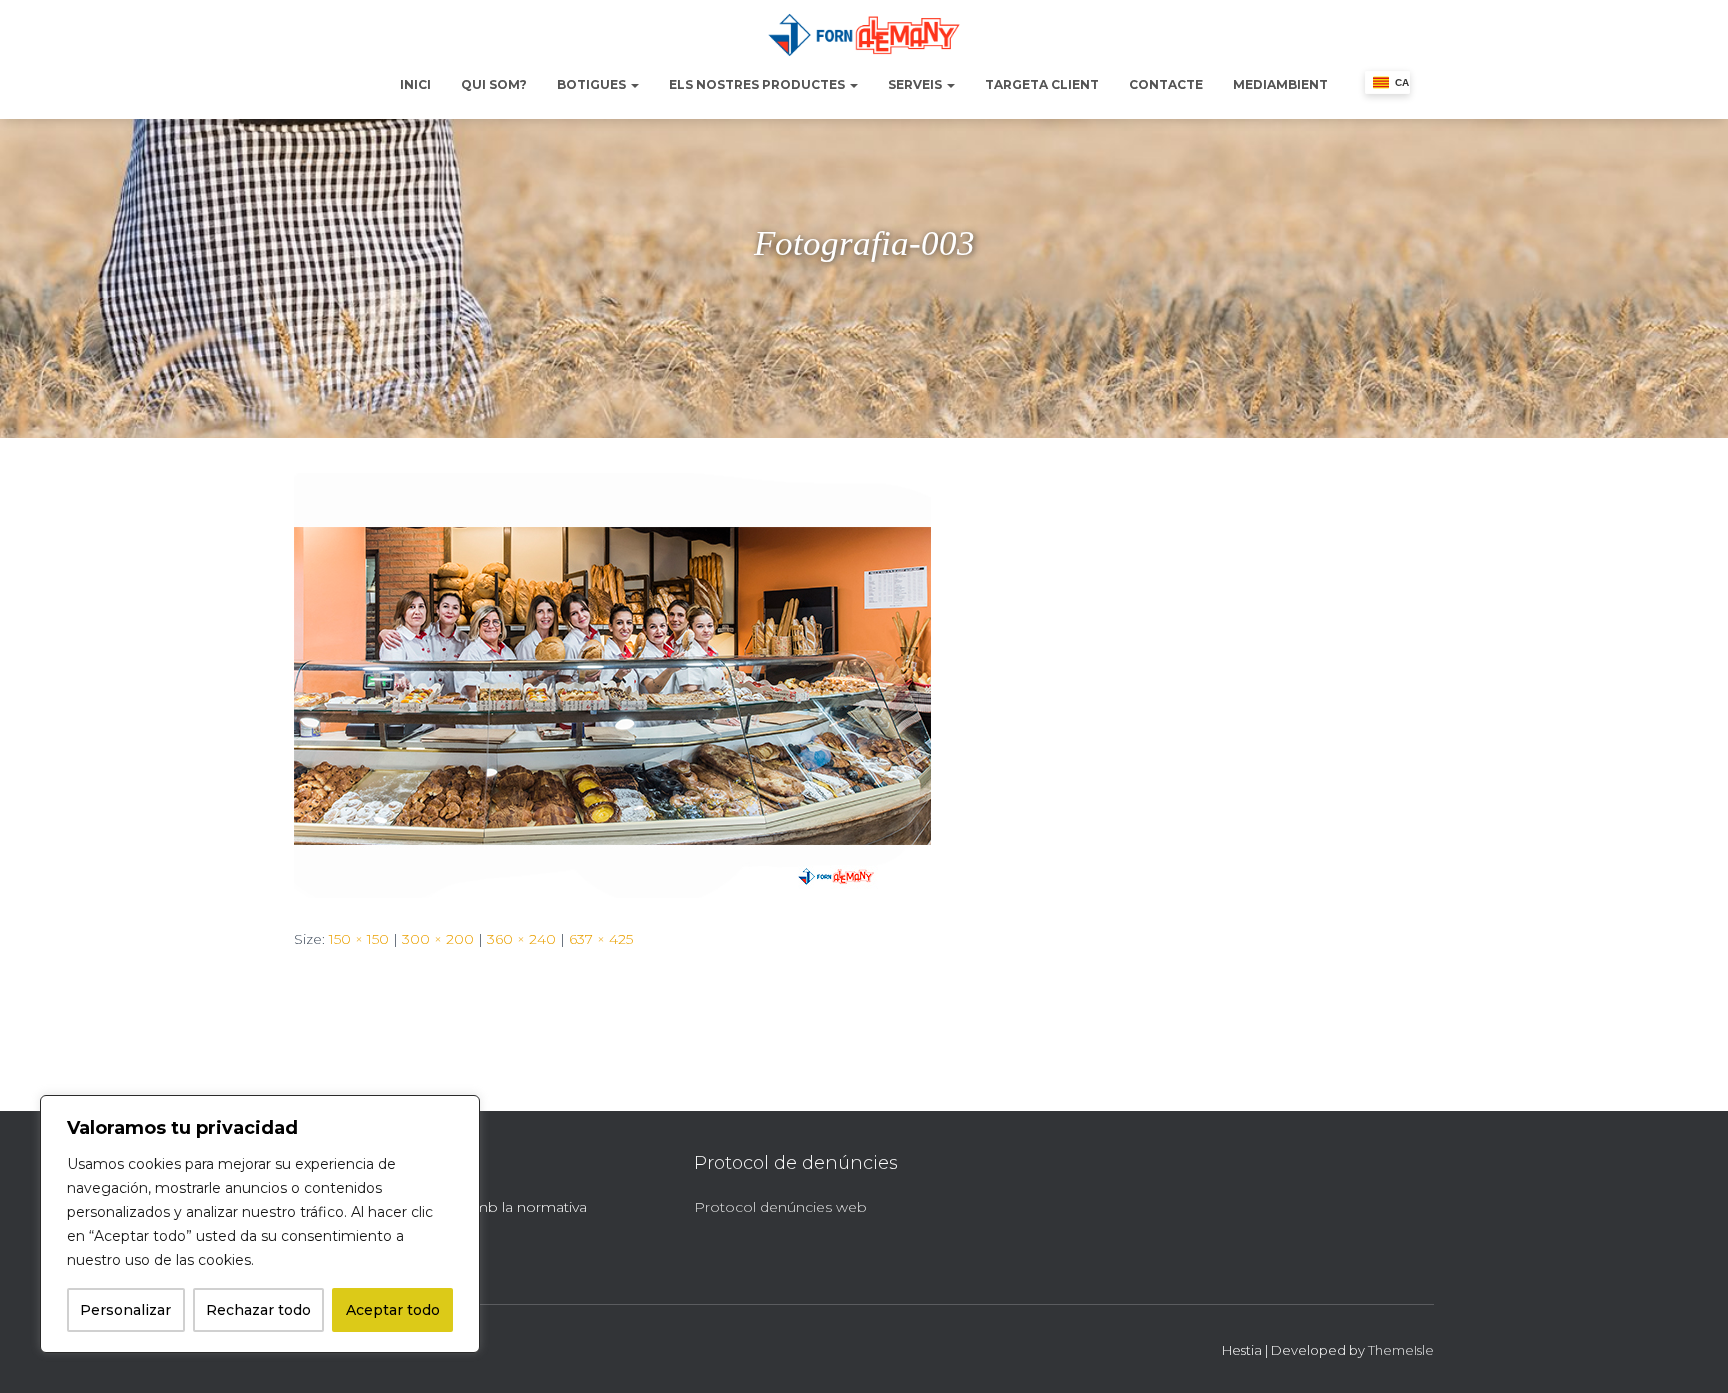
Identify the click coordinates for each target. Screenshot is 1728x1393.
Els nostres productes (758, 84)
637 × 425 (601, 939)
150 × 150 (359, 939)
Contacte (1166, 84)
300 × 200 (438, 939)
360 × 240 (521, 939)
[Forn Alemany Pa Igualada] (864, 35)
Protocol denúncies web (780, 1207)
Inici (415, 84)
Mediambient (1280, 84)
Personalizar (125, 1310)
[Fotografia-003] (612, 684)
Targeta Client (1042, 84)
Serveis (916, 84)
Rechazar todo (258, 1310)
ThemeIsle (1401, 1350)
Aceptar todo (393, 1310)
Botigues (593, 84)
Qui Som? (494, 84)
